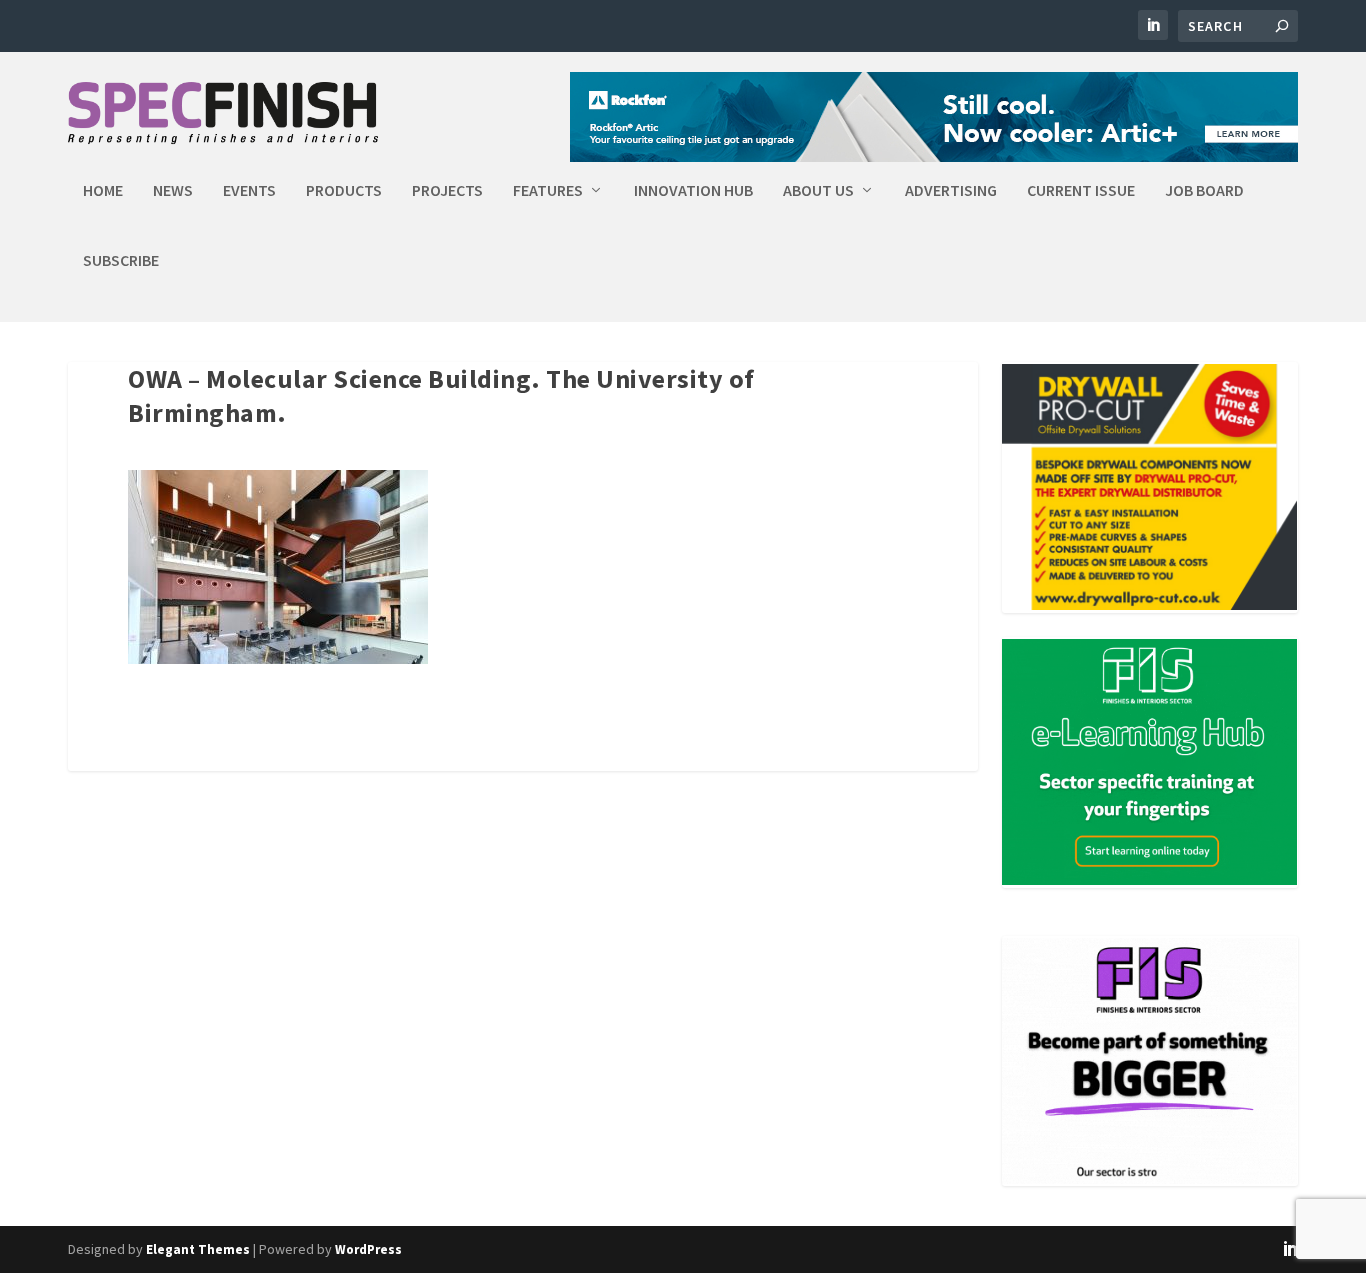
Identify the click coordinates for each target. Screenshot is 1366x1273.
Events (249, 191)
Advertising (951, 191)
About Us (818, 191)
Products (344, 191)
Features (548, 191)
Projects (447, 191)
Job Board (1204, 191)
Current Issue (1081, 191)
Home (103, 191)
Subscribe (121, 261)
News (173, 191)
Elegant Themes (198, 1249)
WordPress (368, 1249)
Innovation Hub (693, 191)
